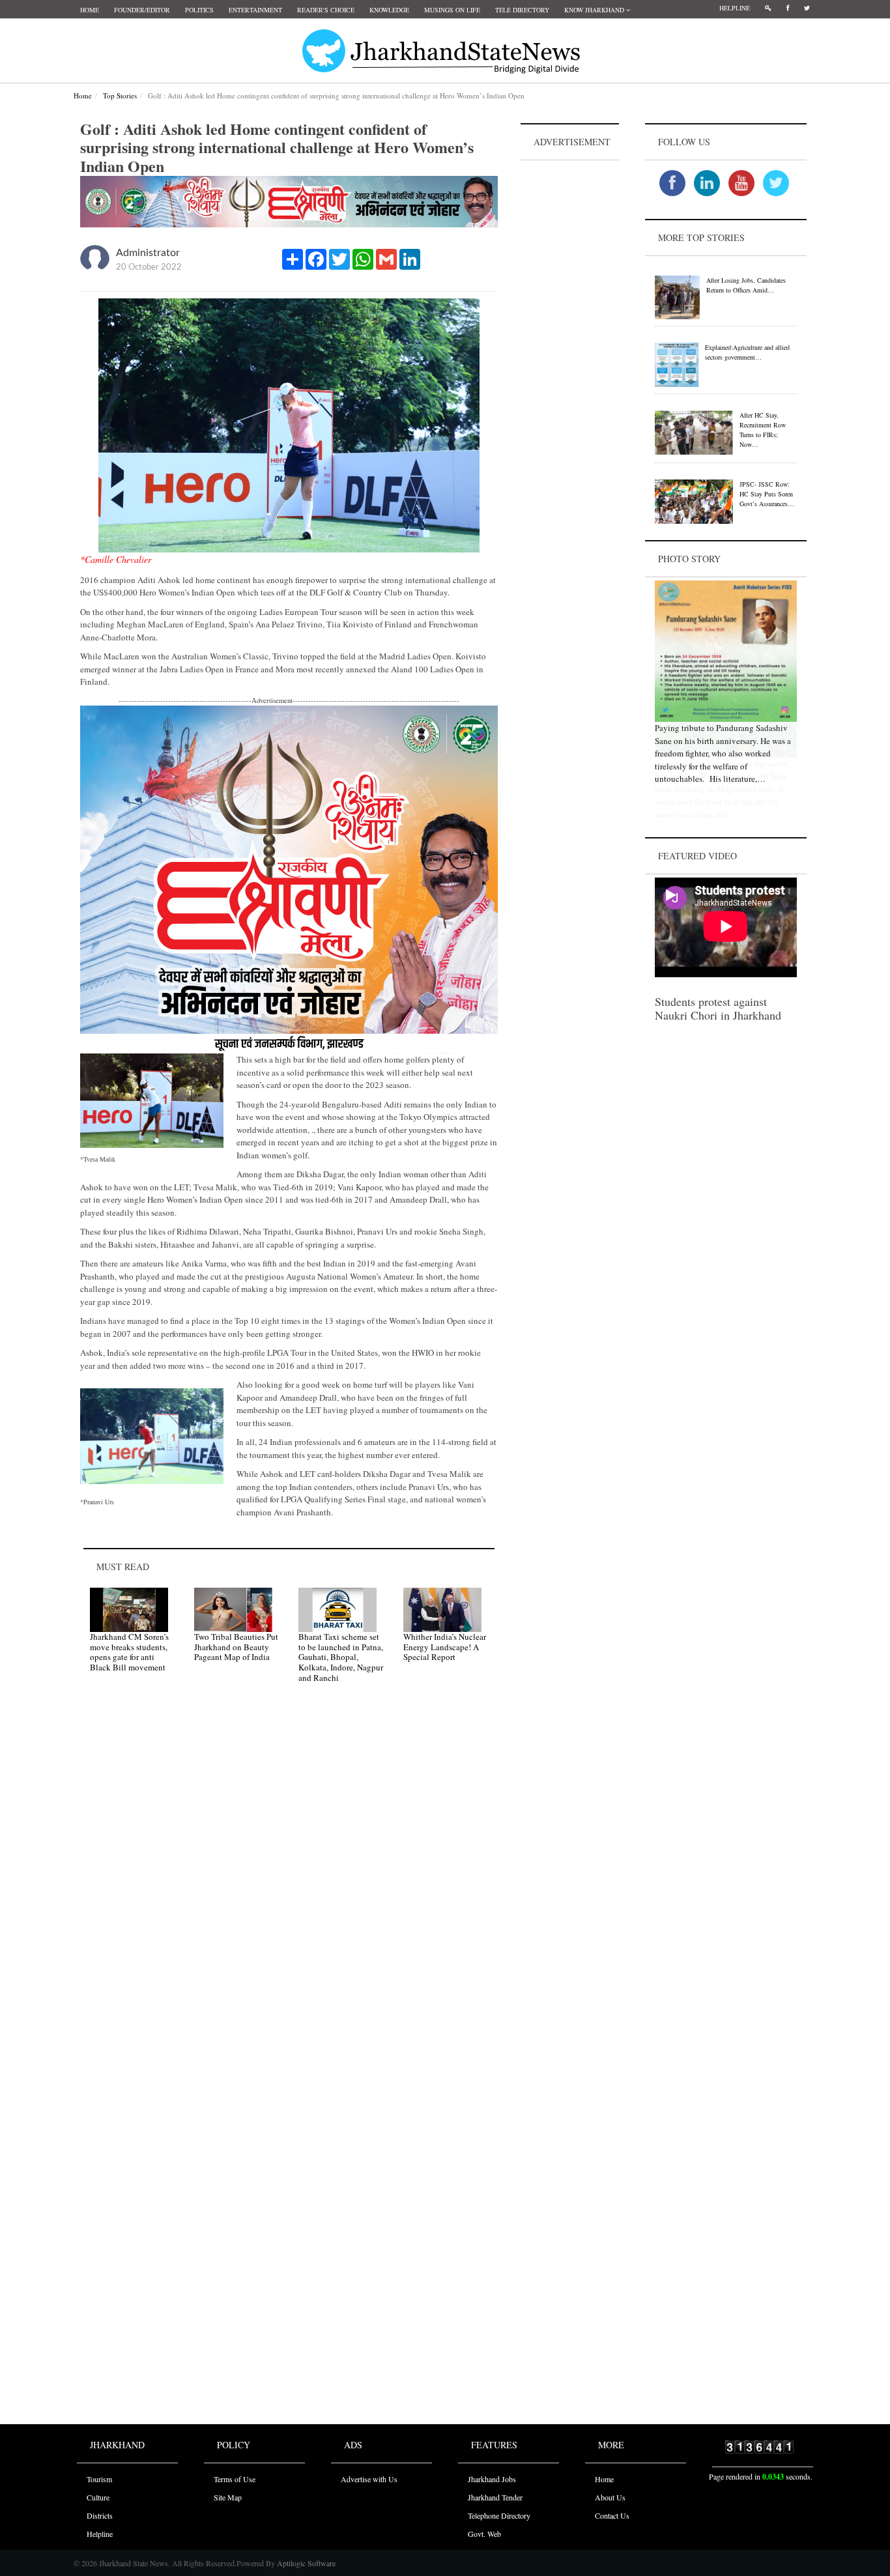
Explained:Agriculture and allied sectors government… (747, 352)
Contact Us (612, 2515)
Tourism (99, 2479)
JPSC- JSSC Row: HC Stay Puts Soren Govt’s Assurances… (767, 494)
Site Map (228, 2497)
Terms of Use (235, 2479)
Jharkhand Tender (495, 2497)
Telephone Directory (499, 2515)
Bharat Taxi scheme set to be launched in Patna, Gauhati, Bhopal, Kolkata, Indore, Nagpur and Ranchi (341, 1657)
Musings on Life (452, 10)
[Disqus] (289, 1878)
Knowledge (389, 10)
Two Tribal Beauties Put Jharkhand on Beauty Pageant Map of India (236, 1647)
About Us (610, 2497)
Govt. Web (484, 2534)
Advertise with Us (369, 2479)
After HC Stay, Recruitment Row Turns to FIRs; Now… (763, 430)
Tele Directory (522, 10)
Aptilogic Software (305, 2563)
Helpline (735, 8)
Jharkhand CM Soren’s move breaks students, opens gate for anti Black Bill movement (129, 1652)
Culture (98, 2497)
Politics (199, 10)
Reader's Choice (326, 10)
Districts (100, 2515)
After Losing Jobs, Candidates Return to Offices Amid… (746, 285)
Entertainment (255, 10)
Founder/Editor (142, 10)
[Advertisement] (570, 359)
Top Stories (120, 95)
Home (90, 10)
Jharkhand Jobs (492, 2479)
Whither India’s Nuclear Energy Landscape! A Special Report (445, 1647)
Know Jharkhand (595, 10)
